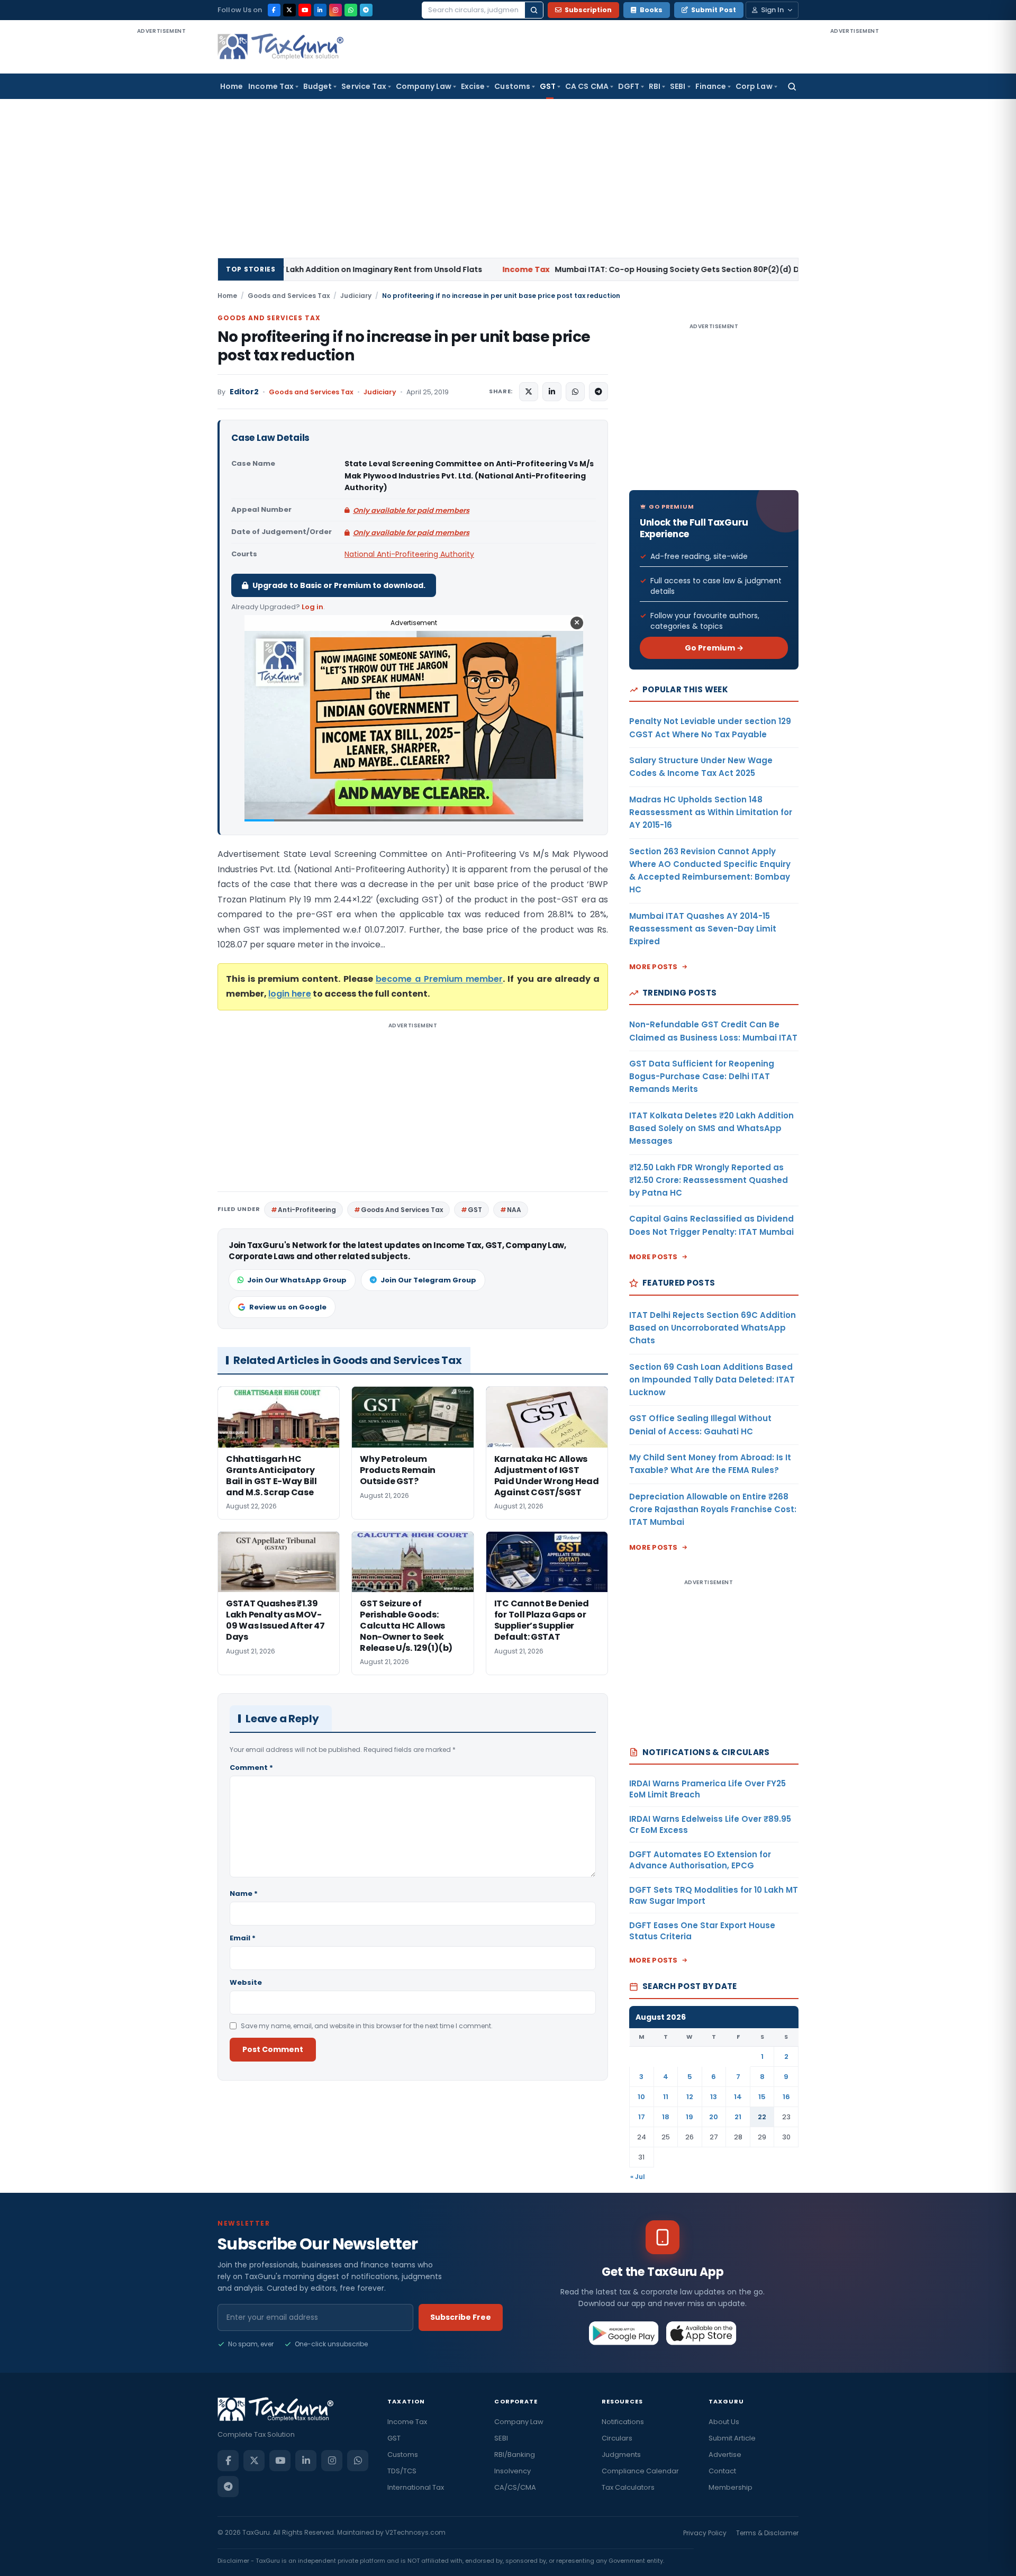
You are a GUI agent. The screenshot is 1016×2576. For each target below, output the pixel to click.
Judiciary (356, 296)
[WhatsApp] (351, 10)
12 (690, 2097)
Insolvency (512, 2471)
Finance (711, 86)
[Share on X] (529, 392)
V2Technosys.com (415, 2532)
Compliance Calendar (640, 2471)
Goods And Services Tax (402, 1210)
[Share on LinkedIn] (552, 392)
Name (244, 1893)
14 (738, 2097)
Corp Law (754, 86)
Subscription (588, 10)
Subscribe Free (461, 2317)
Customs (512, 86)
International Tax (416, 2487)
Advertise (725, 2455)
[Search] (534, 10)
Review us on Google (288, 1307)
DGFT (629, 86)
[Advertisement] (161, 195)
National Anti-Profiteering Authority (409, 554)
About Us (724, 2422)
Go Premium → (714, 648)
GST (548, 86)
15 (762, 2097)
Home (232, 86)
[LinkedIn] (320, 10)
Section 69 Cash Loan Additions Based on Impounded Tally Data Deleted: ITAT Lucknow (712, 1380)
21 (738, 2117)
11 (666, 2097)
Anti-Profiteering (307, 1210)
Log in (312, 607)
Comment (251, 1768)
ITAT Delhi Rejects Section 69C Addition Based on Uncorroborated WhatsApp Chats (713, 1328)
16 (786, 2097)
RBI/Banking (515, 2455)
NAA (514, 1210)
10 (641, 2097)
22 (762, 2117)
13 (714, 2097)
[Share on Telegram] (598, 392)
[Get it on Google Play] (624, 2333)
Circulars (617, 2438)
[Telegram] (366, 10)
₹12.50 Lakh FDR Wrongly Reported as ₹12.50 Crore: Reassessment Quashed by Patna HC (709, 1180)
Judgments (621, 2455)
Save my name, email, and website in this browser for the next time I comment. (367, 2026)
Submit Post (714, 10)
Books (651, 10)
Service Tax (364, 86)
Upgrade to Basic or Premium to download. (339, 585)
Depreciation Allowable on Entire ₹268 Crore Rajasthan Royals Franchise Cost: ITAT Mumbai (713, 1510)
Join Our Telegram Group (428, 1280)
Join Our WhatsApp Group (297, 1280)
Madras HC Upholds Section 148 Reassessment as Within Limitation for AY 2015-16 (711, 812)
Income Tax (271, 86)
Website (246, 1982)
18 (666, 2117)
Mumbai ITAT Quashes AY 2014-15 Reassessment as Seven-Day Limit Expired (703, 929)
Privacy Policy (705, 2533)
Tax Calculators (628, 2487)
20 (714, 2117)
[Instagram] (335, 10)
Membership (731, 2487)
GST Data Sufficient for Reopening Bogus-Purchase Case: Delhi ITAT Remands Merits (702, 1077)
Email (243, 1938)
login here (290, 994)
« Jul (638, 2177)
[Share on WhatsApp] (575, 392)
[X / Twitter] (289, 10)
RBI (655, 86)
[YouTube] (305, 10)
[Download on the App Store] (701, 2333)
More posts (654, 967)
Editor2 (244, 392)
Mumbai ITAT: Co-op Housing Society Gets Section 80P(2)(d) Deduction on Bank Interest (563, 269)
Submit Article (732, 2438)
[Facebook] (274, 10)
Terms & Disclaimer (767, 2533)
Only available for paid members (411, 510)
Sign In (772, 10)
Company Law (424, 86)
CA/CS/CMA (515, 2487)
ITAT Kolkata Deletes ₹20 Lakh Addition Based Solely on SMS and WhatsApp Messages (711, 1128)
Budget (317, 86)
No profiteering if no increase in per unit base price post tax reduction (404, 346)
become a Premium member (439, 979)
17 (642, 2117)
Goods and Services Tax (289, 296)
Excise (473, 86)
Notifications (623, 2422)
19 (690, 2117)
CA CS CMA (587, 86)
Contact (722, 2471)
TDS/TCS (402, 2471)
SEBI (678, 86)
